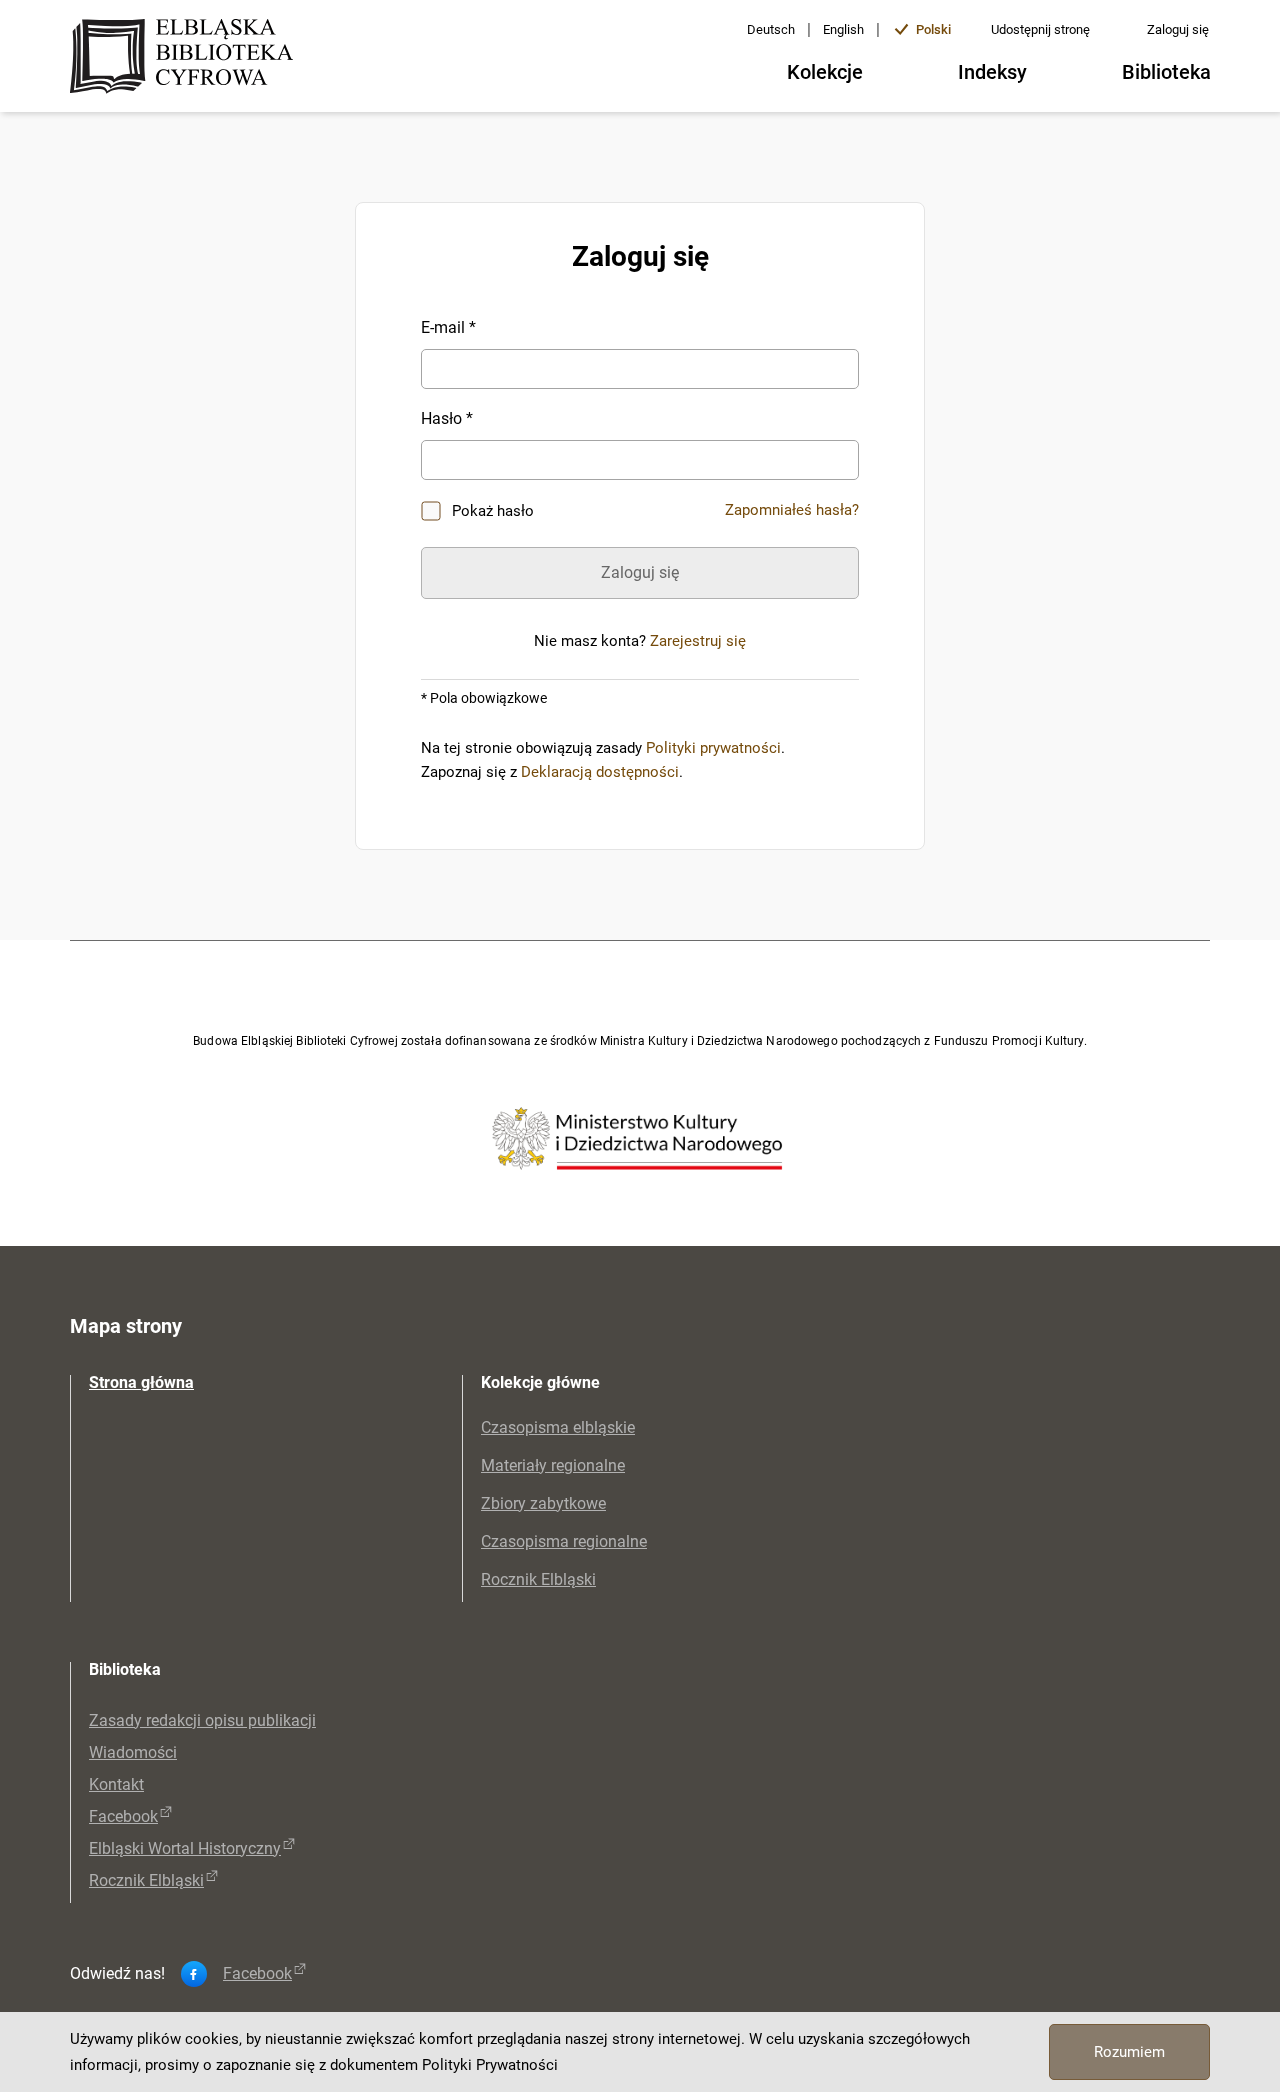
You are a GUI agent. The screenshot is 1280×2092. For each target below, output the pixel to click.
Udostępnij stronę (1040, 29)
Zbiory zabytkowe (543, 1503)
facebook (257, 1974)
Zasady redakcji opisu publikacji (202, 1720)
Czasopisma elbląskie (558, 1427)
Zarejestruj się (698, 641)
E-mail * (448, 327)
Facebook (123, 1816)
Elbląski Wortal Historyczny (185, 1848)
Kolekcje (825, 72)
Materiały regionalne (553, 1465)
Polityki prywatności (713, 748)
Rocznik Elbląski (538, 1579)
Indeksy (992, 72)
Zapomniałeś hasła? (792, 510)
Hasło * (447, 418)
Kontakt (116, 1784)
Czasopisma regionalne (564, 1541)
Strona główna (141, 1382)
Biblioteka (1166, 72)
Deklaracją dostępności (600, 772)
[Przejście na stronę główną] (187, 58)
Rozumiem (1129, 2052)
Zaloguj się (1178, 29)
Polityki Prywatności (490, 2065)
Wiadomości (133, 1752)
